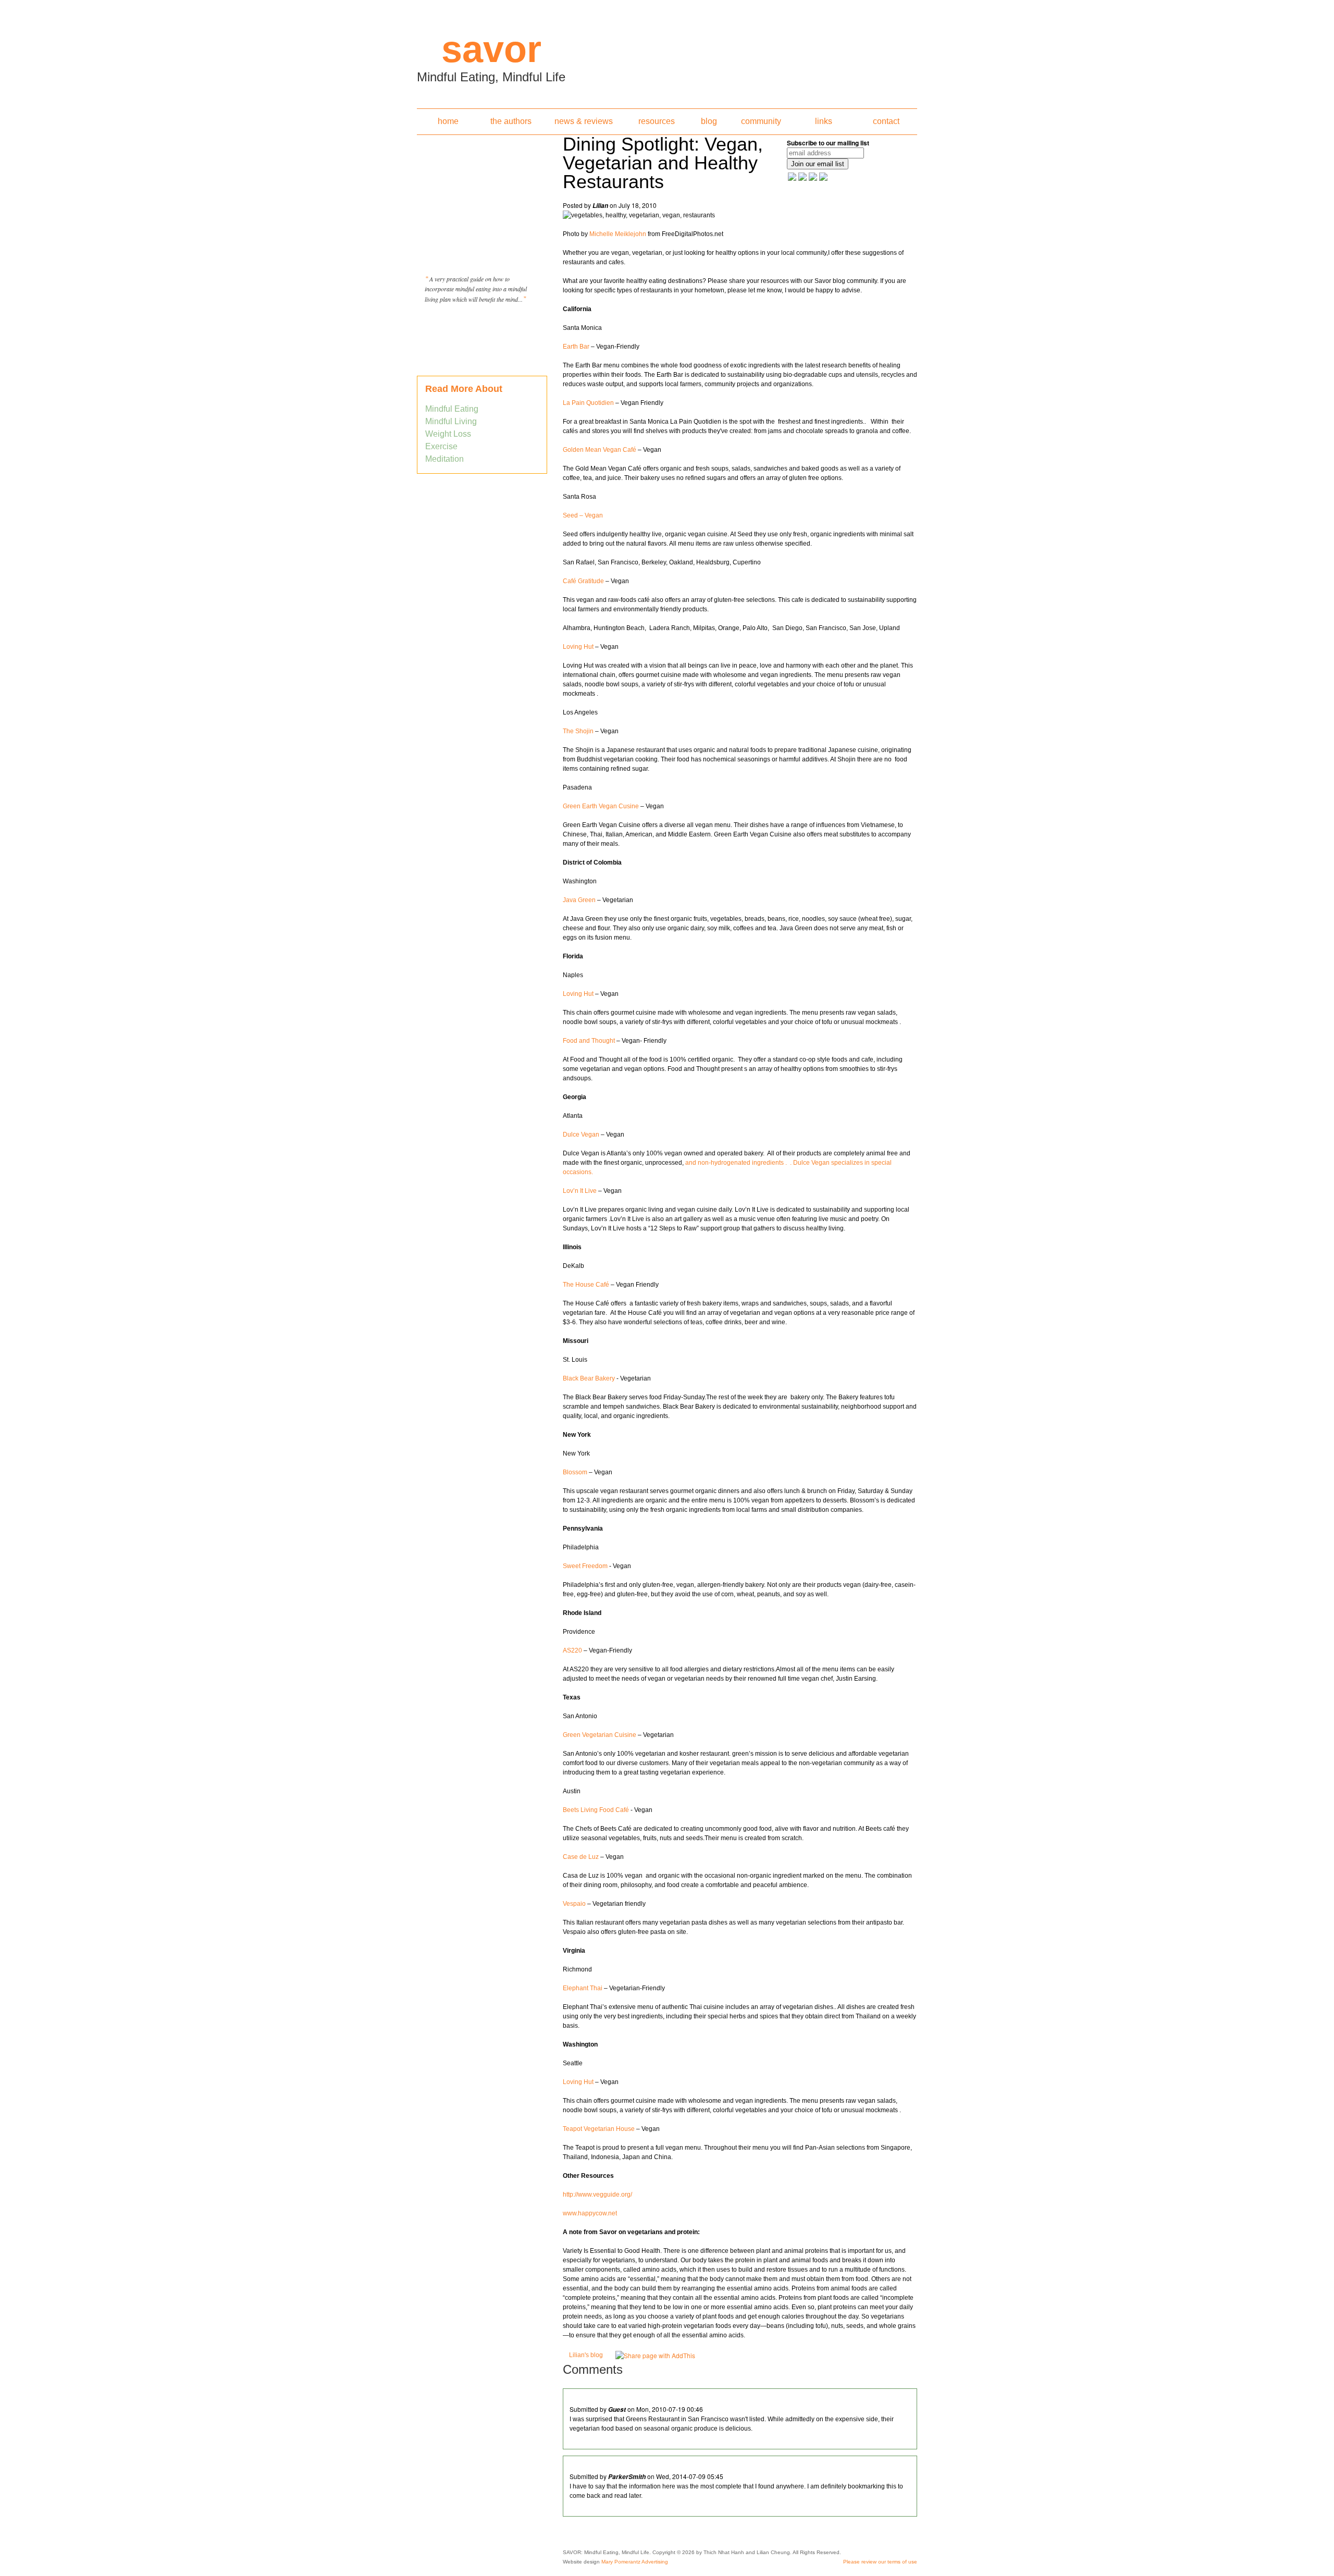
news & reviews (584, 121)
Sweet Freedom (585, 1566)
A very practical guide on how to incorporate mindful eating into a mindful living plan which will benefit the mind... (476, 289)
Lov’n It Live (580, 1191)
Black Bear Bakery (589, 1378)
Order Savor (482, 325)
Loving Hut (578, 647)
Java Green (579, 900)
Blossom (575, 1472)
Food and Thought (590, 1041)
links (824, 121)
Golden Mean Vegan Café (600, 450)
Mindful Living (451, 421)
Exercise (441, 446)
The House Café (587, 1285)
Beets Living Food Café (596, 1810)
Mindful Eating (452, 409)
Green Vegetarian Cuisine (600, 1735)
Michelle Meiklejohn (618, 234)
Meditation (444, 459)
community (761, 121)
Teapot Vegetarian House (599, 2129)
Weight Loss (448, 434)
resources (657, 121)
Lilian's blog (586, 2355)
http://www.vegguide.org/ (597, 2195)
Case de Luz (581, 1857)
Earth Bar (577, 347)
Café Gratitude (583, 581)
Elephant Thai (583, 1988)
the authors (511, 121)
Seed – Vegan (584, 515)
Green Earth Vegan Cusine (601, 806)
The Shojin (578, 731)
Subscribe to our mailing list (828, 143)
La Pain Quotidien (588, 403)
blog (709, 121)
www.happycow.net (590, 2213)
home (448, 121)
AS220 (573, 1650)
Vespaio (574, 1904)
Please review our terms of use (880, 2562)
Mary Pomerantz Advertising (635, 2562)
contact (886, 121)
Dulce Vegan (581, 1135)
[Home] (667, 51)
